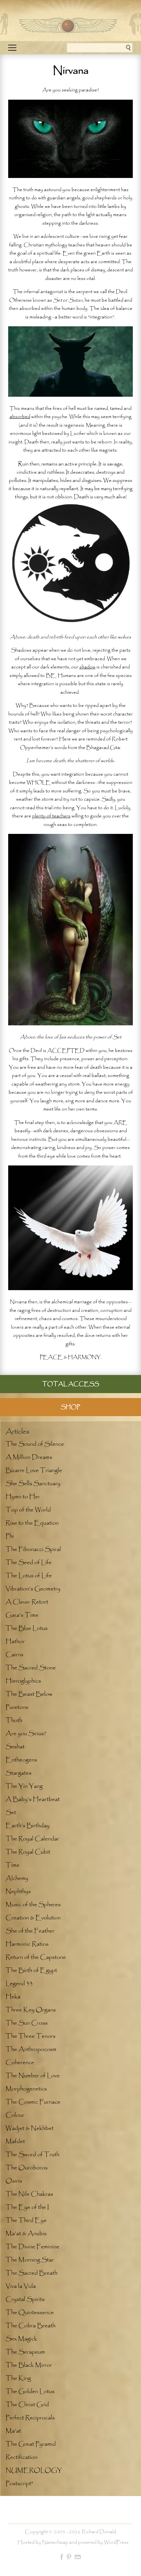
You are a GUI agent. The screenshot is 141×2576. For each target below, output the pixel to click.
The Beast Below (29, 1694)
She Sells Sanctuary (33, 1484)
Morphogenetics (26, 2089)
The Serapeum (25, 2352)
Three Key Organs (31, 2010)
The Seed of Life (29, 1563)
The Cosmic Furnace (33, 2102)
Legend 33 (19, 1984)
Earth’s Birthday (28, 1826)
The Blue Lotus (27, 1628)
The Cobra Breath (30, 2326)
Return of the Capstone (36, 1957)
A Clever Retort (27, 1602)
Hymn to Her (23, 1497)
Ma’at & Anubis (26, 2234)
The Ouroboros (27, 2168)
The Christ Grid (27, 2405)
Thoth (14, 1720)
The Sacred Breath (31, 2273)
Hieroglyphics (23, 1681)
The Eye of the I (27, 2207)
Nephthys (18, 1891)
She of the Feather (30, 1931)
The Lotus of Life (29, 1576)
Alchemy (17, 1878)
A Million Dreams (29, 1457)
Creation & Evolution (33, 1918)
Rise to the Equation (32, 1523)
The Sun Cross (27, 2023)
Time (12, 1865)
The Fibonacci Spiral (33, 1549)
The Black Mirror (29, 2365)
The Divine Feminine (32, 2247)
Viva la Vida (21, 2286)
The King (18, 2378)
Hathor (15, 1641)
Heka (13, 1997)
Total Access (71, 1384)
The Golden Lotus (30, 2391)
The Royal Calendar (32, 1839)
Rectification (21, 2457)
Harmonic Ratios (27, 1944)
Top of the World (28, 1510)
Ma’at (13, 2431)
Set (11, 1813)
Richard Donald (99, 2532)
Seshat (15, 1747)
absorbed (20, 417)
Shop (70, 1407)
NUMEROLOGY (34, 2470)
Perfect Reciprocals (30, 2418)
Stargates (19, 1773)
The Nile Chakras (29, 2194)
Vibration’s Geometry (33, 1589)
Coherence (20, 2063)
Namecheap (55, 2542)
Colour (15, 2115)
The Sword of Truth (32, 2155)
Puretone (17, 1707)
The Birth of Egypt (31, 1970)
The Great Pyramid (31, 2444)
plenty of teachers (51, 816)
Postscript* (19, 2484)
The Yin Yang (24, 1786)
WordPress (116, 2542)
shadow (87, 667)
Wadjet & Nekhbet (30, 2128)
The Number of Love (33, 2076)
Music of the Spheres (33, 1905)
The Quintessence (30, 2313)
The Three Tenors (30, 2036)
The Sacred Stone (31, 1668)
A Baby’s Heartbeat (33, 1799)
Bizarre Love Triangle (34, 1470)
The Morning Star (30, 2260)
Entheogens (21, 1760)
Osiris (14, 2181)
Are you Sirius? (26, 1734)
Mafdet (15, 2141)
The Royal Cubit (28, 1852)
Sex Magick (21, 2339)
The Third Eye (26, 2220)
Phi (10, 1536)
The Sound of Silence (35, 1444)
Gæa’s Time (22, 1615)
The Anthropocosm (31, 2049)
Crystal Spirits (25, 2299)
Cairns (14, 1655)
